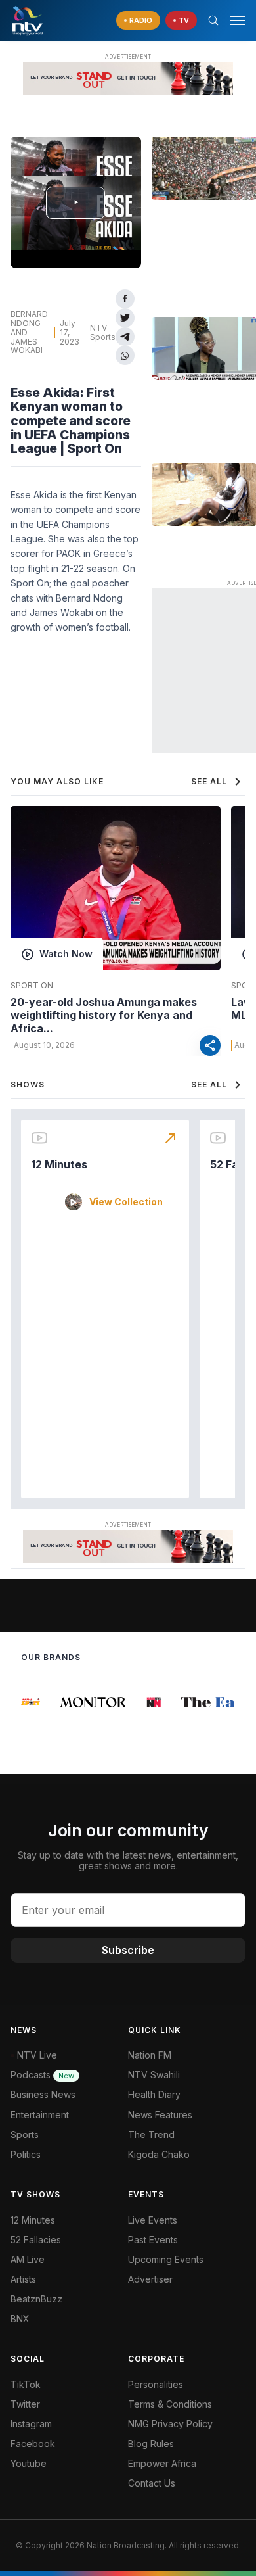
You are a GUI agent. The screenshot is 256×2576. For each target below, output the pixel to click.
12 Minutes (59, 1164)
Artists (23, 2279)
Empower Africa (162, 2463)
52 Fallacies (36, 2240)
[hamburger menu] (238, 21)
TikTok (26, 2384)
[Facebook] (125, 299)
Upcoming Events (166, 2259)
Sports (25, 2135)
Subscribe (128, 1950)
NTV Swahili (154, 2075)
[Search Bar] (213, 20)
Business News (43, 2094)
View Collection (126, 1202)
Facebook (33, 2444)
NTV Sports (103, 332)
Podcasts (42, 2075)
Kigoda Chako (159, 2154)
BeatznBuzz (36, 2299)
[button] (232, 21)
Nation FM (150, 2055)
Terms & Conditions (170, 2404)
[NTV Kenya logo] (27, 20)
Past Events (153, 2240)
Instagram (31, 2424)
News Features (160, 2115)
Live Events (153, 2220)
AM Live (28, 2259)
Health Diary (154, 2094)
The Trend (151, 2135)
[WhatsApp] (125, 355)
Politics (26, 2154)
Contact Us (152, 2483)
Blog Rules (151, 2444)
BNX (20, 2319)
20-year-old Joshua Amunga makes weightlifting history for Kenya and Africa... (104, 1015)
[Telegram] (125, 337)
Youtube (29, 2463)
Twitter (25, 2404)
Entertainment (40, 2115)
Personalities (156, 2384)
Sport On (32, 986)
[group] (23, 1702)
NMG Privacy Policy (170, 2424)
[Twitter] (125, 318)
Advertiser (150, 2279)
